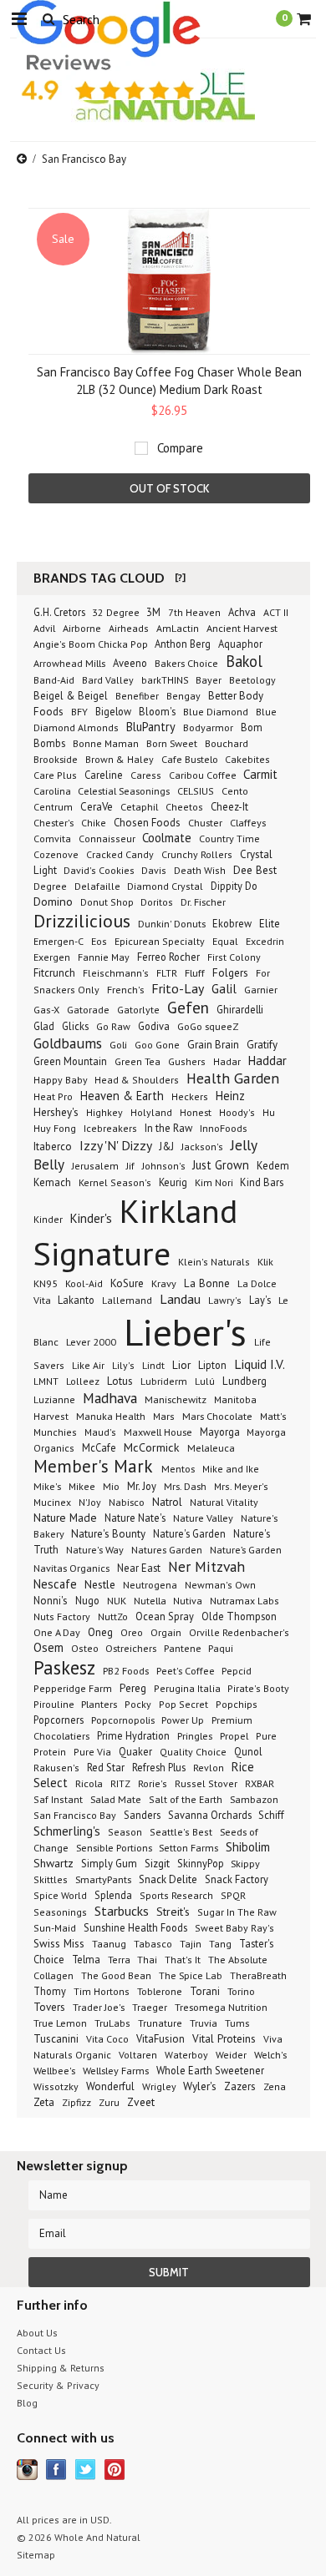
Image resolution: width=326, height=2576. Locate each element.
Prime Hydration (133, 1735)
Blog (27, 2403)
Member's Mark (95, 1466)
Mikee (82, 1486)
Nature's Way (95, 1549)
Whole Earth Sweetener (210, 2070)
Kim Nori (215, 1182)
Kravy (164, 1283)
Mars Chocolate (217, 1416)
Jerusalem (95, 1166)
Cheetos (184, 807)
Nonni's (51, 1601)
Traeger (150, 2007)
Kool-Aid (84, 1283)
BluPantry (151, 727)
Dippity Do (234, 886)
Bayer (209, 680)
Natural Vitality (224, 1502)
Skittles (51, 1879)
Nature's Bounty (108, 1534)
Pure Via (92, 1752)
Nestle (100, 1584)
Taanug (109, 1944)
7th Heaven (194, 612)
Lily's (123, 1365)
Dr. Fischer (203, 902)
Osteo (86, 1648)
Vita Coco (107, 2039)
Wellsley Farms (116, 2070)
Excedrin (265, 941)
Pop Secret (183, 1704)
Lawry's (225, 1300)
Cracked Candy (120, 854)
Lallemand (127, 1300)
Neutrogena (150, 1584)
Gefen (188, 1007)
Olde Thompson (239, 1616)
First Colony (234, 957)
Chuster (205, 822)
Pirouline (55, 1704)
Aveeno (130, 663)
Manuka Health (111, 1416)
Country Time (229, 838)
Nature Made (65, 1518)
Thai (147, 1960)
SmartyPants (103, 1879)
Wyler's (200, 2086)
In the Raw (168, 1128)
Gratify (262, 1045)
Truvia (204, 2023)
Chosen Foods (147, 823)
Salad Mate (116, 1799)
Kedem (273, 1165)
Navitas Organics (71, 1568)
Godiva (154, 1026)
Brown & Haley (120, 759)
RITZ (120, 1783)
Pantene (184, 1648)
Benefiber (137, 696)
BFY (79, 712)
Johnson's (165, 1166)
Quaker (135, 1751)
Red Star (106, 1768)
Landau (180, 1299)
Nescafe (55, 1584)
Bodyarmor (208, 727)
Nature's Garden (189, 1533)
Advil (44, 628)
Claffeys (248, 822)
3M (153, 612)
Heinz (230, 1096)
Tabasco (153, 1944)
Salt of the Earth (186, 1799)
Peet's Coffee (187, 1670)
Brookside (56, 759)
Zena (275, 2086)
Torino (241, 1991)
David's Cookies (100, 870)
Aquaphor (240, 644)
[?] (180, 577)
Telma (86, 1959)
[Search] (48, 18)
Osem (48, 1647)
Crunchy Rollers (197, 854)
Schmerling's (67, 1831)
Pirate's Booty (258, 1688)
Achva (242, 612)
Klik (265, 1261)
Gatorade (88, 1009)
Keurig (173, 1182)
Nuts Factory (62, 1616)
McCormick (152, 1447)
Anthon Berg (183, 644)
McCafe (99, 1447)
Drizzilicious (82, 921)
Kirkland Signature (135, 1232)
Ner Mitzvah (206, 1566)
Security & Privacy (58, 2385)
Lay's (260, 1300)
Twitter (86, 2470)
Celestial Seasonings (124, 790)
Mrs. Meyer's (241, 1486)
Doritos (157, 902)
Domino (53, 902)
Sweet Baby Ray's (234, 1928)
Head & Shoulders (137, 1080)
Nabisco (127, 1502)
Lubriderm (164, 1381)
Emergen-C (59, 941)
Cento (235, 791)
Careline (104, 775)
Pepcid (237, 1670)
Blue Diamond (216, 712)
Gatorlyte (138, 1010)
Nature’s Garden (246, 1549)
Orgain (166, 1632)
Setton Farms (188, 1847)
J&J (167, 1146)
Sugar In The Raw (237, 1912)
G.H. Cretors (61, 612)
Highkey (104, 1112)
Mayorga (221, 1432)
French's (125, 989)
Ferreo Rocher (168, 957)
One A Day (57, 1632)
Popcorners (59, 1720)
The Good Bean (116, 1975)
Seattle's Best (181, 1832)
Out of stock (169, 488)
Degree (50, 886)
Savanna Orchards (211, 1815)
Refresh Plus (159, 1767)
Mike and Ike (231, 1469)
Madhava (110, 1398)
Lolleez (83, 1381)
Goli (118, 1044)
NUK (117, 1600)
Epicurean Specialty (160, 941)
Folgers (230, 972)
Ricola (89, 1783)
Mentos (178, 1468)
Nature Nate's (135, 1518)
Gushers (187, 1061)
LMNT (46, 1381)
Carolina (53, 790)
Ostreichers (131, 1648)
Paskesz (64, 1667)
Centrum (53, 807)
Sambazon (254, 1799)
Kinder (48, 1219)
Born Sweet (172, 743)
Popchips (237, 1704)
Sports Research (176, 1895)
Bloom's (157, 711)
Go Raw (113, 1026)
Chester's (53, 822)
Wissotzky (56, 2086)
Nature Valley (203, 1518)
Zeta (44, 2102)
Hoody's (237, 1112)
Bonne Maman (106, 743)
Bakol (244, 661)
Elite (270, 924)
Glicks (75, 1026)
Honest (196, 1112)
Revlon (209, 1768)
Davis (154, 870)
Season (125, 1832)
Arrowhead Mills (69, 663)
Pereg (133, 1688)
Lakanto (76, 1300)
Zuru (109, 2102)
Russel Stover (206, 1783)
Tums (237, 2023)
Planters (99, 1704)
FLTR (167, 973)
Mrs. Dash (185, 1486)
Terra (120, 1960)
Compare (180, 448)
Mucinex (52, 1502)
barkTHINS (166, 680)
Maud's (100, 1432)
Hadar (227, 1061)
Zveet (141, 2102)
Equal (225, 941)
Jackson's (202, 1147)
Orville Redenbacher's (239, 1632)
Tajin (191, 1944)
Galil (224, 989)
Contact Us (41, 2350)
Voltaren (138, 2055)
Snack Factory (237, 1879)
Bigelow (113, 711)
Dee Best (255, 870)
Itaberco (53, 1147)
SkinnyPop (202, 1863)
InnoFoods (223, 1128)
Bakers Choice (186, 663)
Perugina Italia (188, 1688)
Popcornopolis (124, 1720)
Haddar (267, 1061)
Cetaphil (139, 806)
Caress (146, 775)
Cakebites (247, 759)
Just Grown (221, 1165)
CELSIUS (196, 791)
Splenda (113, 1895)
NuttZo (113, 1616)
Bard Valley (108, 680)
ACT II (276, 612)
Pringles (195, 1735)
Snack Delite (168, 1879)
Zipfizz (76, 2102)
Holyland (151, 1112)
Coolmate (167, 838)
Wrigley (160, 2086)
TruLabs (112, 2023)
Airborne (82, 628)
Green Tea (138, 1061)
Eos (99, 941)
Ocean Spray (165, 1616)
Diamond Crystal (165, 886)
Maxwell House (158, 1432)
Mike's (47, 1486)
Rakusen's (56, 1768)
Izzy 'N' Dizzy (116, 1145)
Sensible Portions (115, 1847)
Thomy (50, 1991)
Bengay (183, 696)
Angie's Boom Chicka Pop (92, 644)
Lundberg (244, 1381)
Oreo (132, 1632)
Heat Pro (53, 1096)
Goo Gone (157, 1045)
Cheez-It (229, 806)
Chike (94, 823)
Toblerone (160, 1991)
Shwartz (53, 1863)
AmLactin (178, 628)
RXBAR (260, 1783)
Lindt (153, 1365)
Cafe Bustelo (191, 759)
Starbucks (122, 1911)
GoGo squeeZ (208, 1026)
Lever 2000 (91, 1341)
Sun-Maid (55, 1928)
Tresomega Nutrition (221, 2007)
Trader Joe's (99, 2007)
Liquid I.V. (260, 1364)
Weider (231, 2055)
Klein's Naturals (214, 1262)
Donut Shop (108, 902)
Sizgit (157, 1864)
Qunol (248, 1751)
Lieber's (185, 1331)
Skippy (245, 1863)
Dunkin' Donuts (173, 923)
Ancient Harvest (242, 628)
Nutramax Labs (244, 1601)
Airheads (129, 628)
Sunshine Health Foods (135, 1927)
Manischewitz (176, 1399)
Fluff (195, 972)
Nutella (151, 1600)
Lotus (120, 1381)
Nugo (87, 1600)
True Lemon (60, 2023)
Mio (111, 1486)
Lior (181, 1365)
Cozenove (56, 854)
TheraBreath (258, 1975)
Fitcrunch (54, 973)
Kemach (52, 1182)
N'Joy (90, 1502)
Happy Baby (62, 1080)
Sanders (142, 1815)
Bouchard (227, 743)
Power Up (183, 1720)
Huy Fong (55, 1128)
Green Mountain (70, 1061)
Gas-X (46, 1010)
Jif (130, 1166)
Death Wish (200, 870)
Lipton (212, 1365)
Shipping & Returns (61, 2368)
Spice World (60, 1895)
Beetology (252, 680)
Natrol (167, 1502)
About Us (37, 2333)
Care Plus (55, 775)
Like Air (88, 1365)
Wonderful (110, 2086)
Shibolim (248, 1847)
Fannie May (104, 957)
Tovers (49, 2007)
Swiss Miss (59, 1944)
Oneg (100, 1632)
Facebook (56, 2470)
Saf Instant (58, 1799)
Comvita (52, 838)
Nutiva (188, 1601)
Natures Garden (167, 1549)
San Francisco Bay (75, 1815)
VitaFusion (160, 2039)
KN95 (46, 1283)
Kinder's (91, 1218)
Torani (205, 1991)
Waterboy (186, 2055)
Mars (164, 1416)
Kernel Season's (115, 1182)
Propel (234, 1735)
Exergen (52, 957)
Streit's (173, 1912)
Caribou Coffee (204, 775)
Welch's (270, 2054)
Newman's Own (220, 1585)
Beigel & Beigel (71, 695)
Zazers (240, 2086)
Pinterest (115, 2470)
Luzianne (54, 1399)
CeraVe (97, 807)
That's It (183, 1960)
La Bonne (207, 1283)
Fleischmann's (116, 973)
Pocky (138, 1704)
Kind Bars (262, 1182)
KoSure (127, 1283)
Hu (269, 1112)
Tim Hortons (102, 1991)
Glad (44, 1026)
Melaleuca (211, 1447)
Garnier (261, 989)
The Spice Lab (191, 1975)
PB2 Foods (126, 1670)
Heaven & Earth (122, 1096)
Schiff (271, 1815)
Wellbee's (54, 2070)
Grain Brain (213, 1045)
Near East (139, 1568)
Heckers (190, 1096)
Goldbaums (68, 1043)
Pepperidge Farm (73, 1688)
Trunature (160, 2023)
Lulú (205, 1381)
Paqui (221, 1648)
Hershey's (56, 1112)
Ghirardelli (240, 1009)
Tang (220, 1944)
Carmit (260, 774)
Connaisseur (108, 838)
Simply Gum (109, 1864)
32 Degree (117, 612)
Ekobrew (232, 923)
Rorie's (153, 1783)
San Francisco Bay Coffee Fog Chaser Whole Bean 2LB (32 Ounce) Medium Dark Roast (169, 381)
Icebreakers (110, 1128)
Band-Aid (54, 680)
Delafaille (99, 886)
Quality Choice (193, 1752)
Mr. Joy (142, 1486)
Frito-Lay (178, 988)
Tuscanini (56, 2039)
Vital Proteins (224, 2038)
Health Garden (233, 1078)
